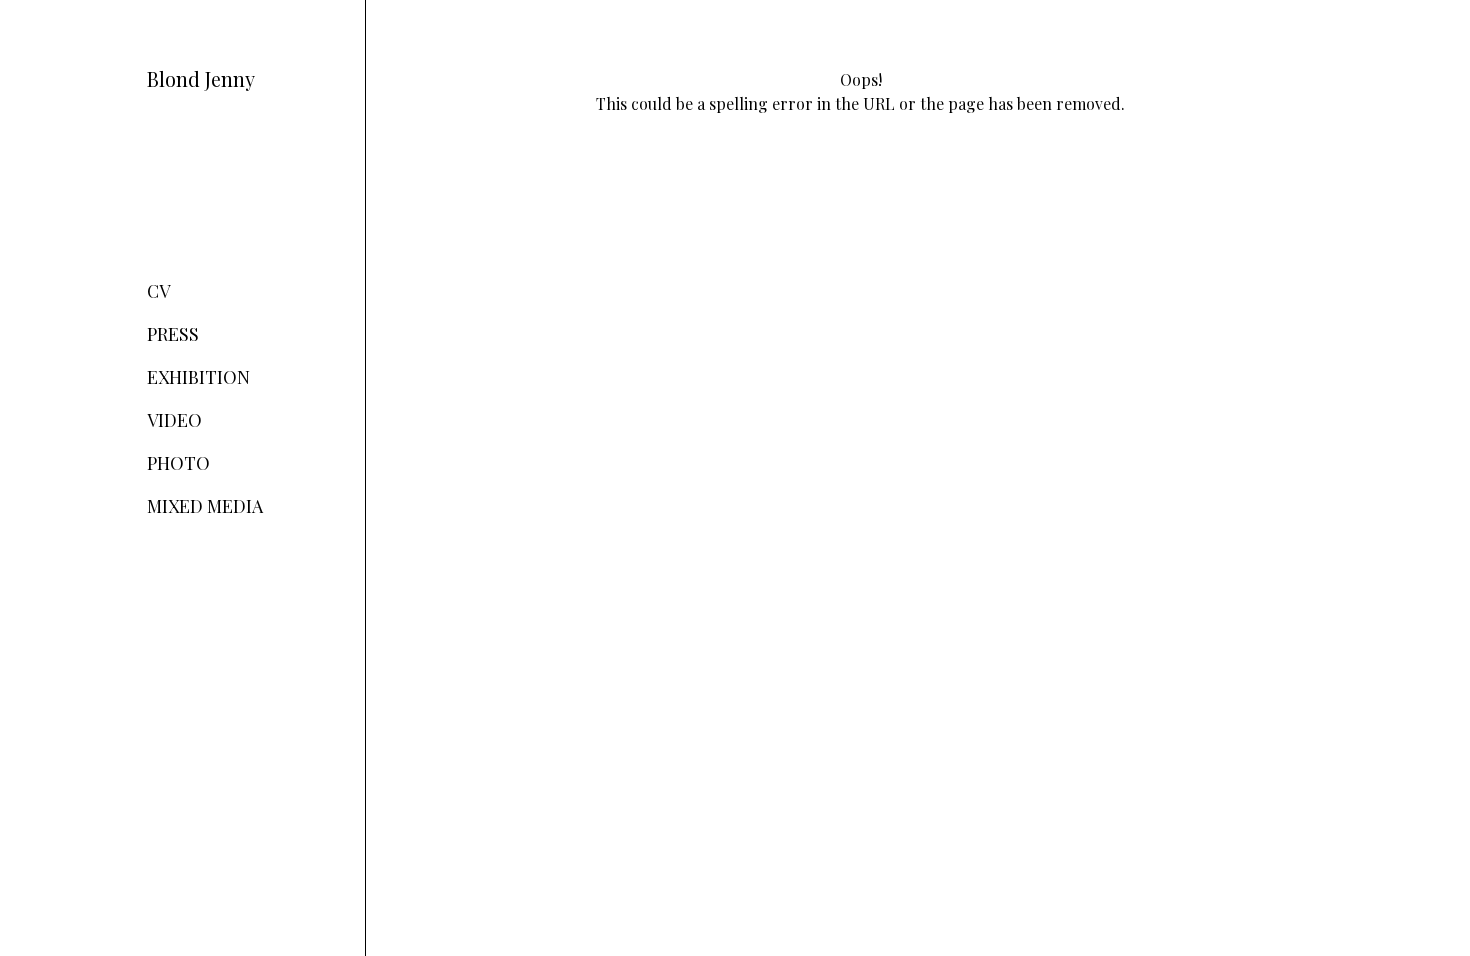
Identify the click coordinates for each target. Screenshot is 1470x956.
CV (158, 291)
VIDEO (174, 420)
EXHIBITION (198, 377)
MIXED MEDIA (205, 506)
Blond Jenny (201, 78)
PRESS (173, 334)
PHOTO (178, 463)
